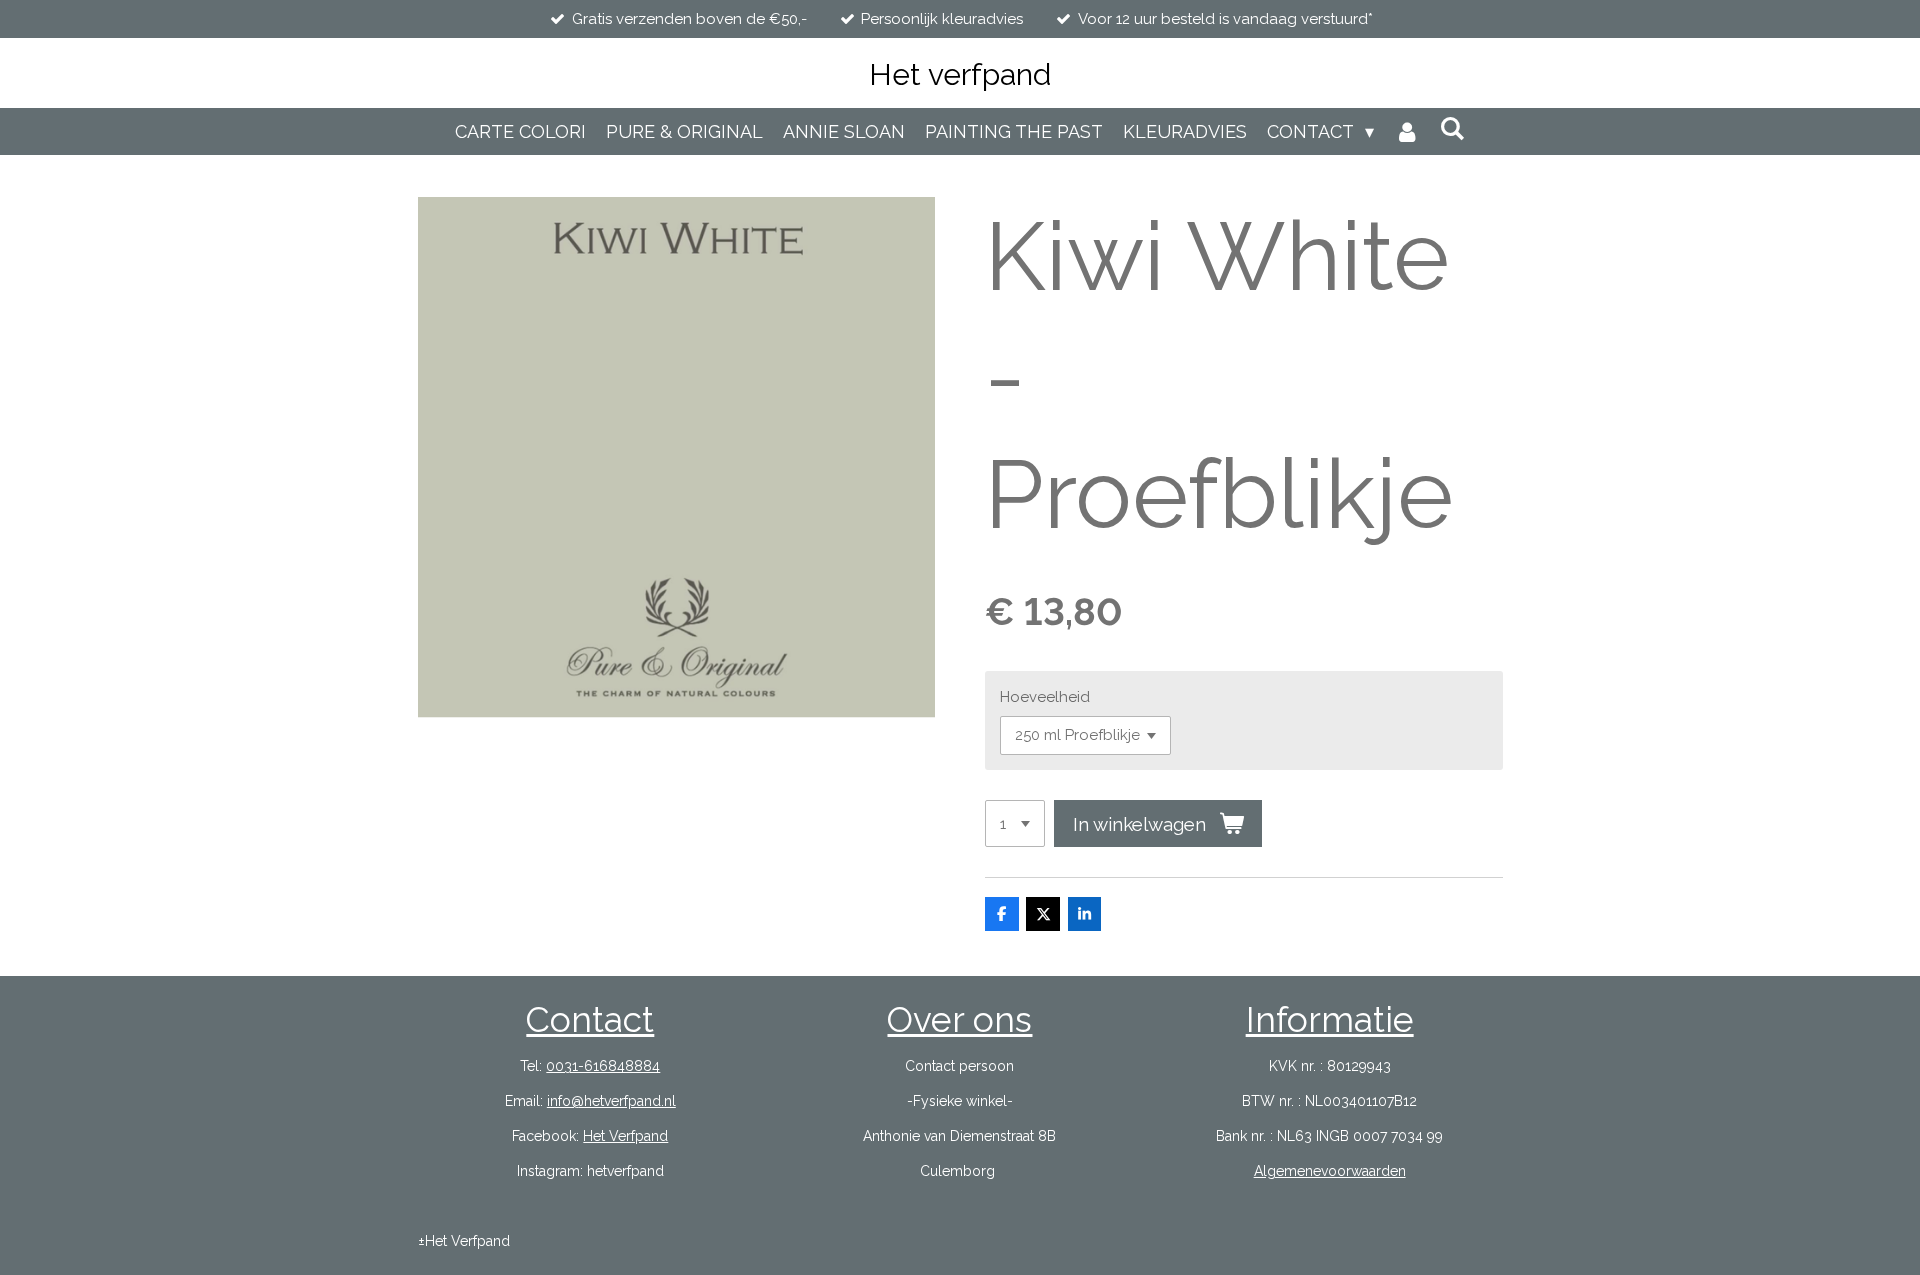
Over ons (959, 1019)
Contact (590, 1019)
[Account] (1406, 131)
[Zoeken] (1452, 128)
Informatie (1330, 1019)
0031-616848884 (603, 1066)
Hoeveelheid (1045, 697)
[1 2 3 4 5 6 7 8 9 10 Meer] (1015, 823)
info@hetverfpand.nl (611, 1101)
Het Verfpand (625, 1136)
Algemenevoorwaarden (1330, 1171)
